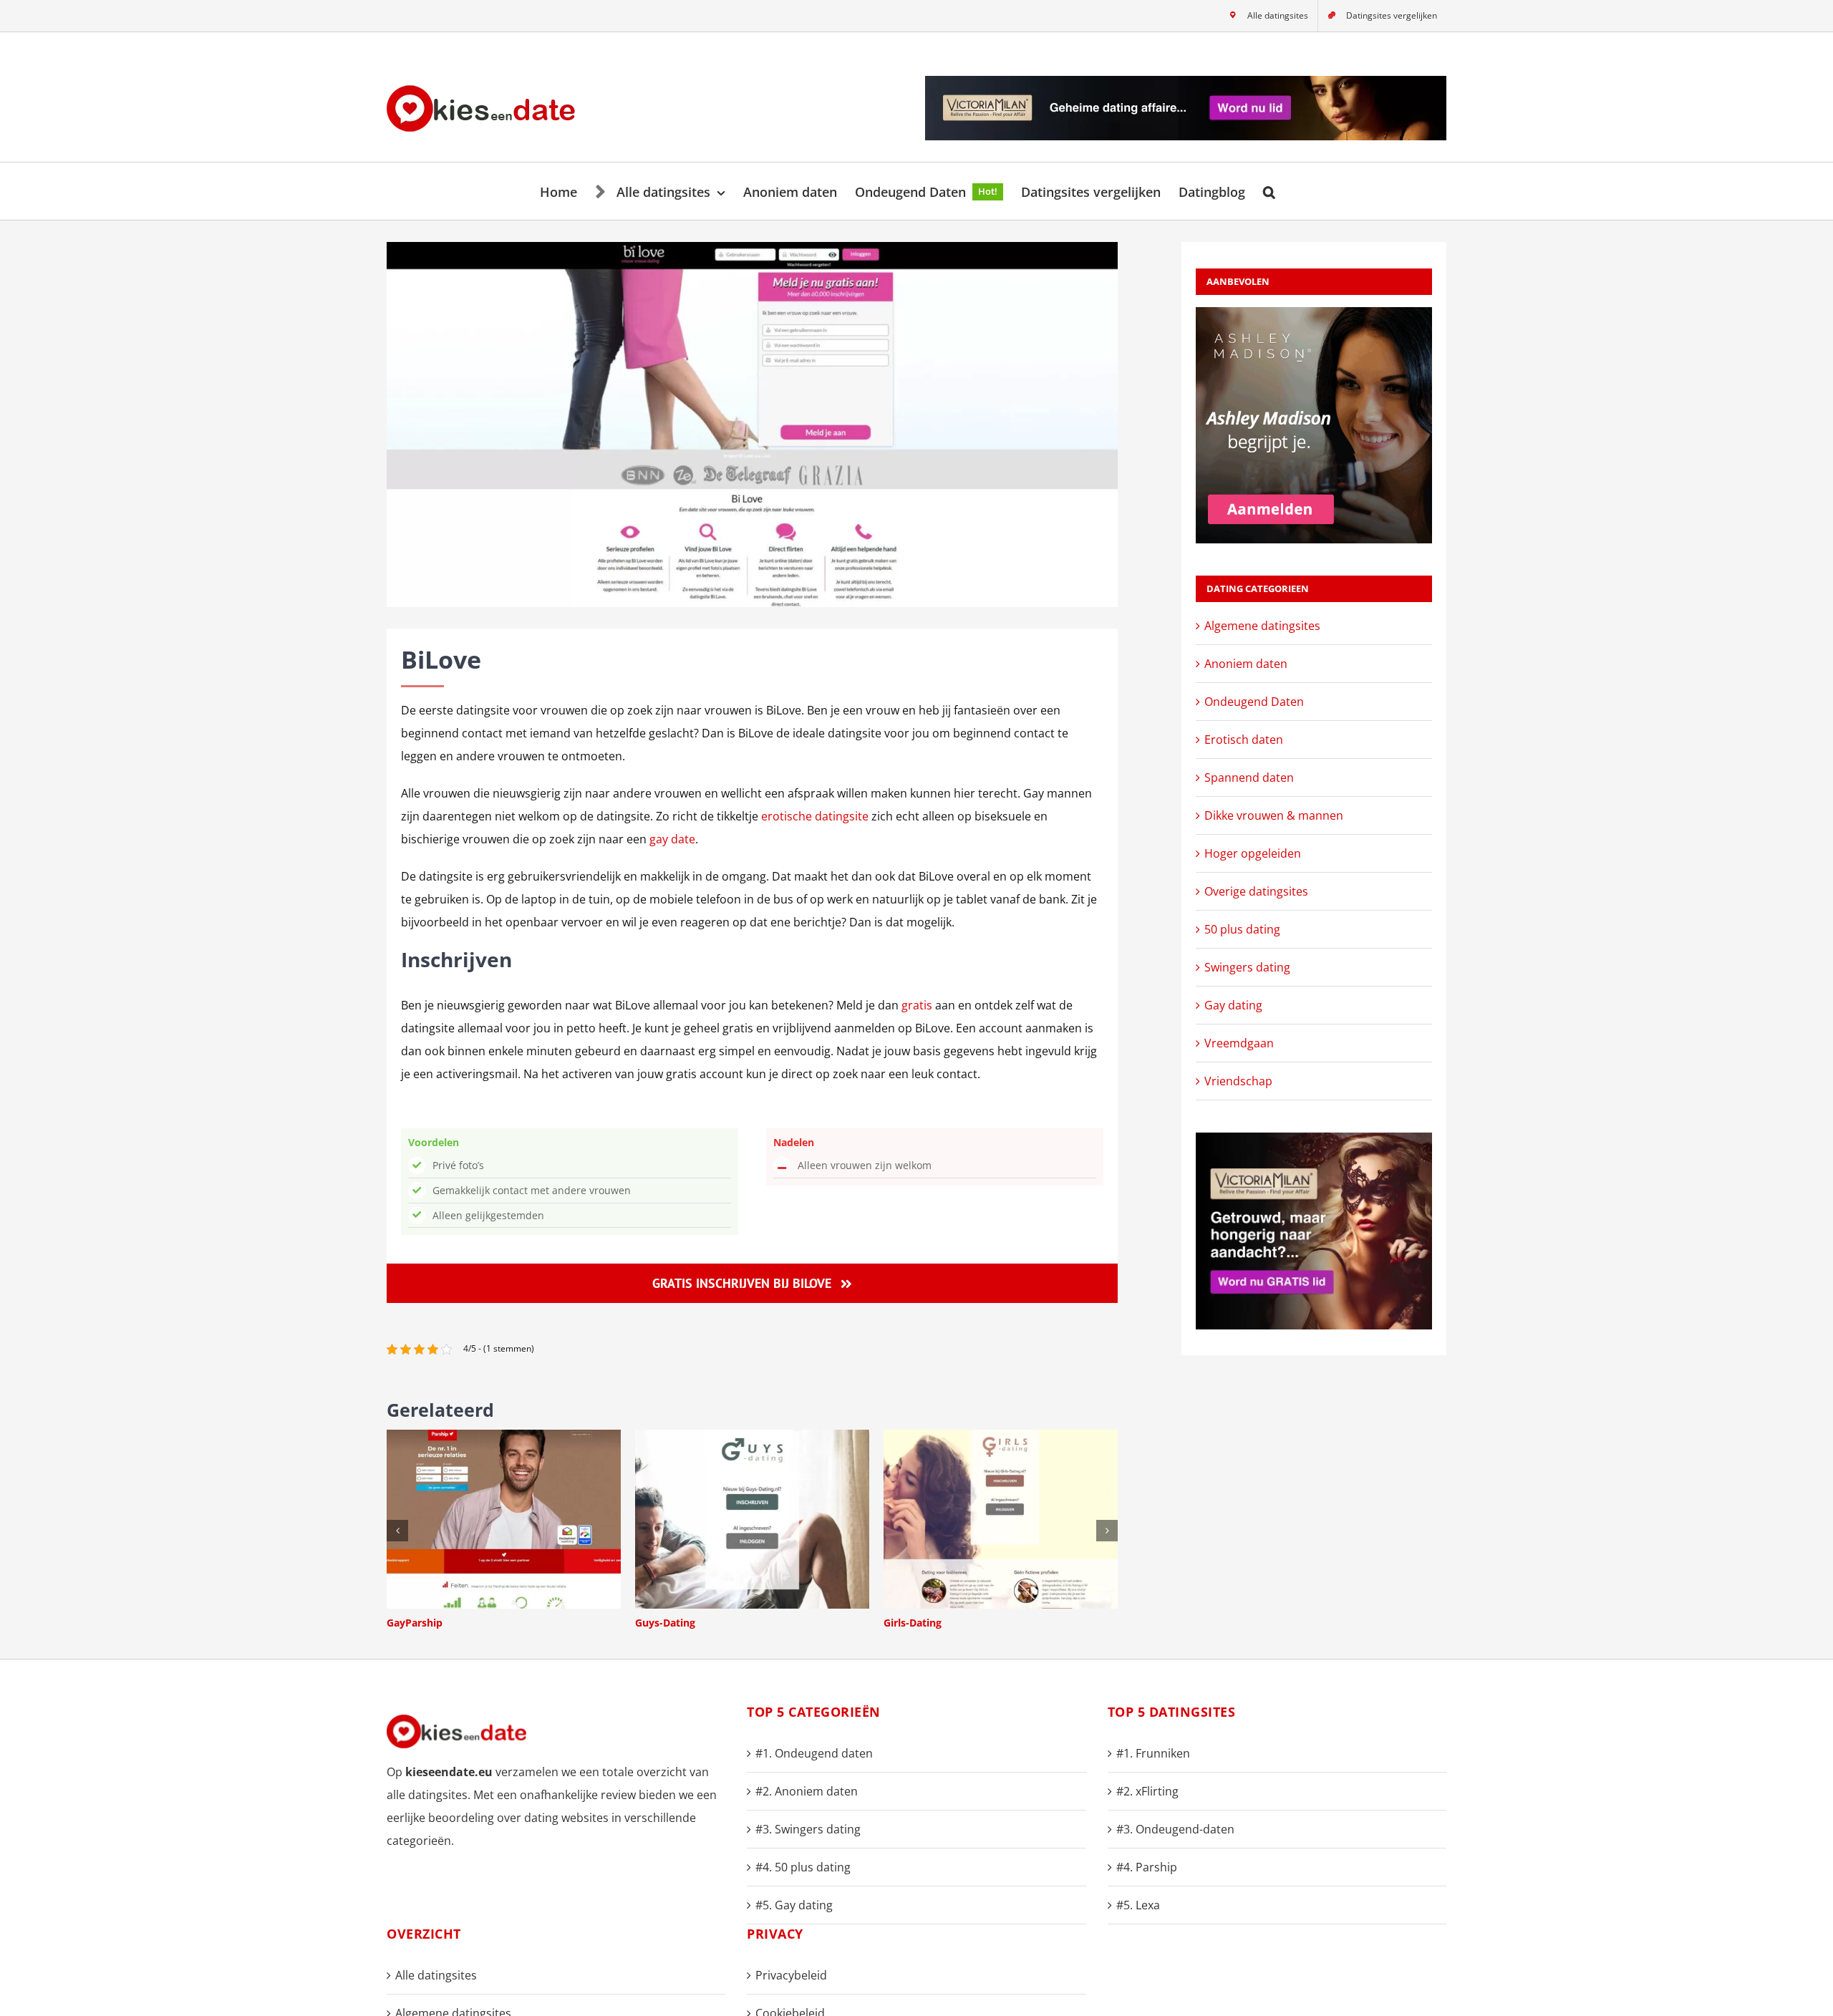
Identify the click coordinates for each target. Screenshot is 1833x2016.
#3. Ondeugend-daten (1175, 1829)
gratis (917, 1005)
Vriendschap (1238, 1081)
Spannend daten (1249, 777)
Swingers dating (1247, 967)
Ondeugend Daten (1254, 702)
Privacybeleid (791, 1975)
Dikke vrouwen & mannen (1274, 815)
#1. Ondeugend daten (814, 1753)
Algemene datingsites (1262, 626)
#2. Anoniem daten (807, 1791)
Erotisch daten (1244, 740)
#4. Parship (1147, 1867)
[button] (1269, 191)
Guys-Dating (665, 1623)
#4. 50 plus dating (803, 1867)
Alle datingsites (436, 1975)
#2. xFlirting (1147, 1791)
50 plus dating (1242, 929)
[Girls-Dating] (1001, 1438)
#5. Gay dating (794, 1905)
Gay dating (1233, 1005)
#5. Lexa (1138, 1905)
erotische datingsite (815, 816)
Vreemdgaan (1239, 1043)
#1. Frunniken (1153, 1753)
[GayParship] (504, 1438)
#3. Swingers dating (808, 1829)
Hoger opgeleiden (1253, 853)
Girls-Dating (913, 1623)
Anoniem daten (1246, 664)
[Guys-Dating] (752, 1438)
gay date (672, 839)
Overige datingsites (1256, 891)
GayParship (415, 1623)
